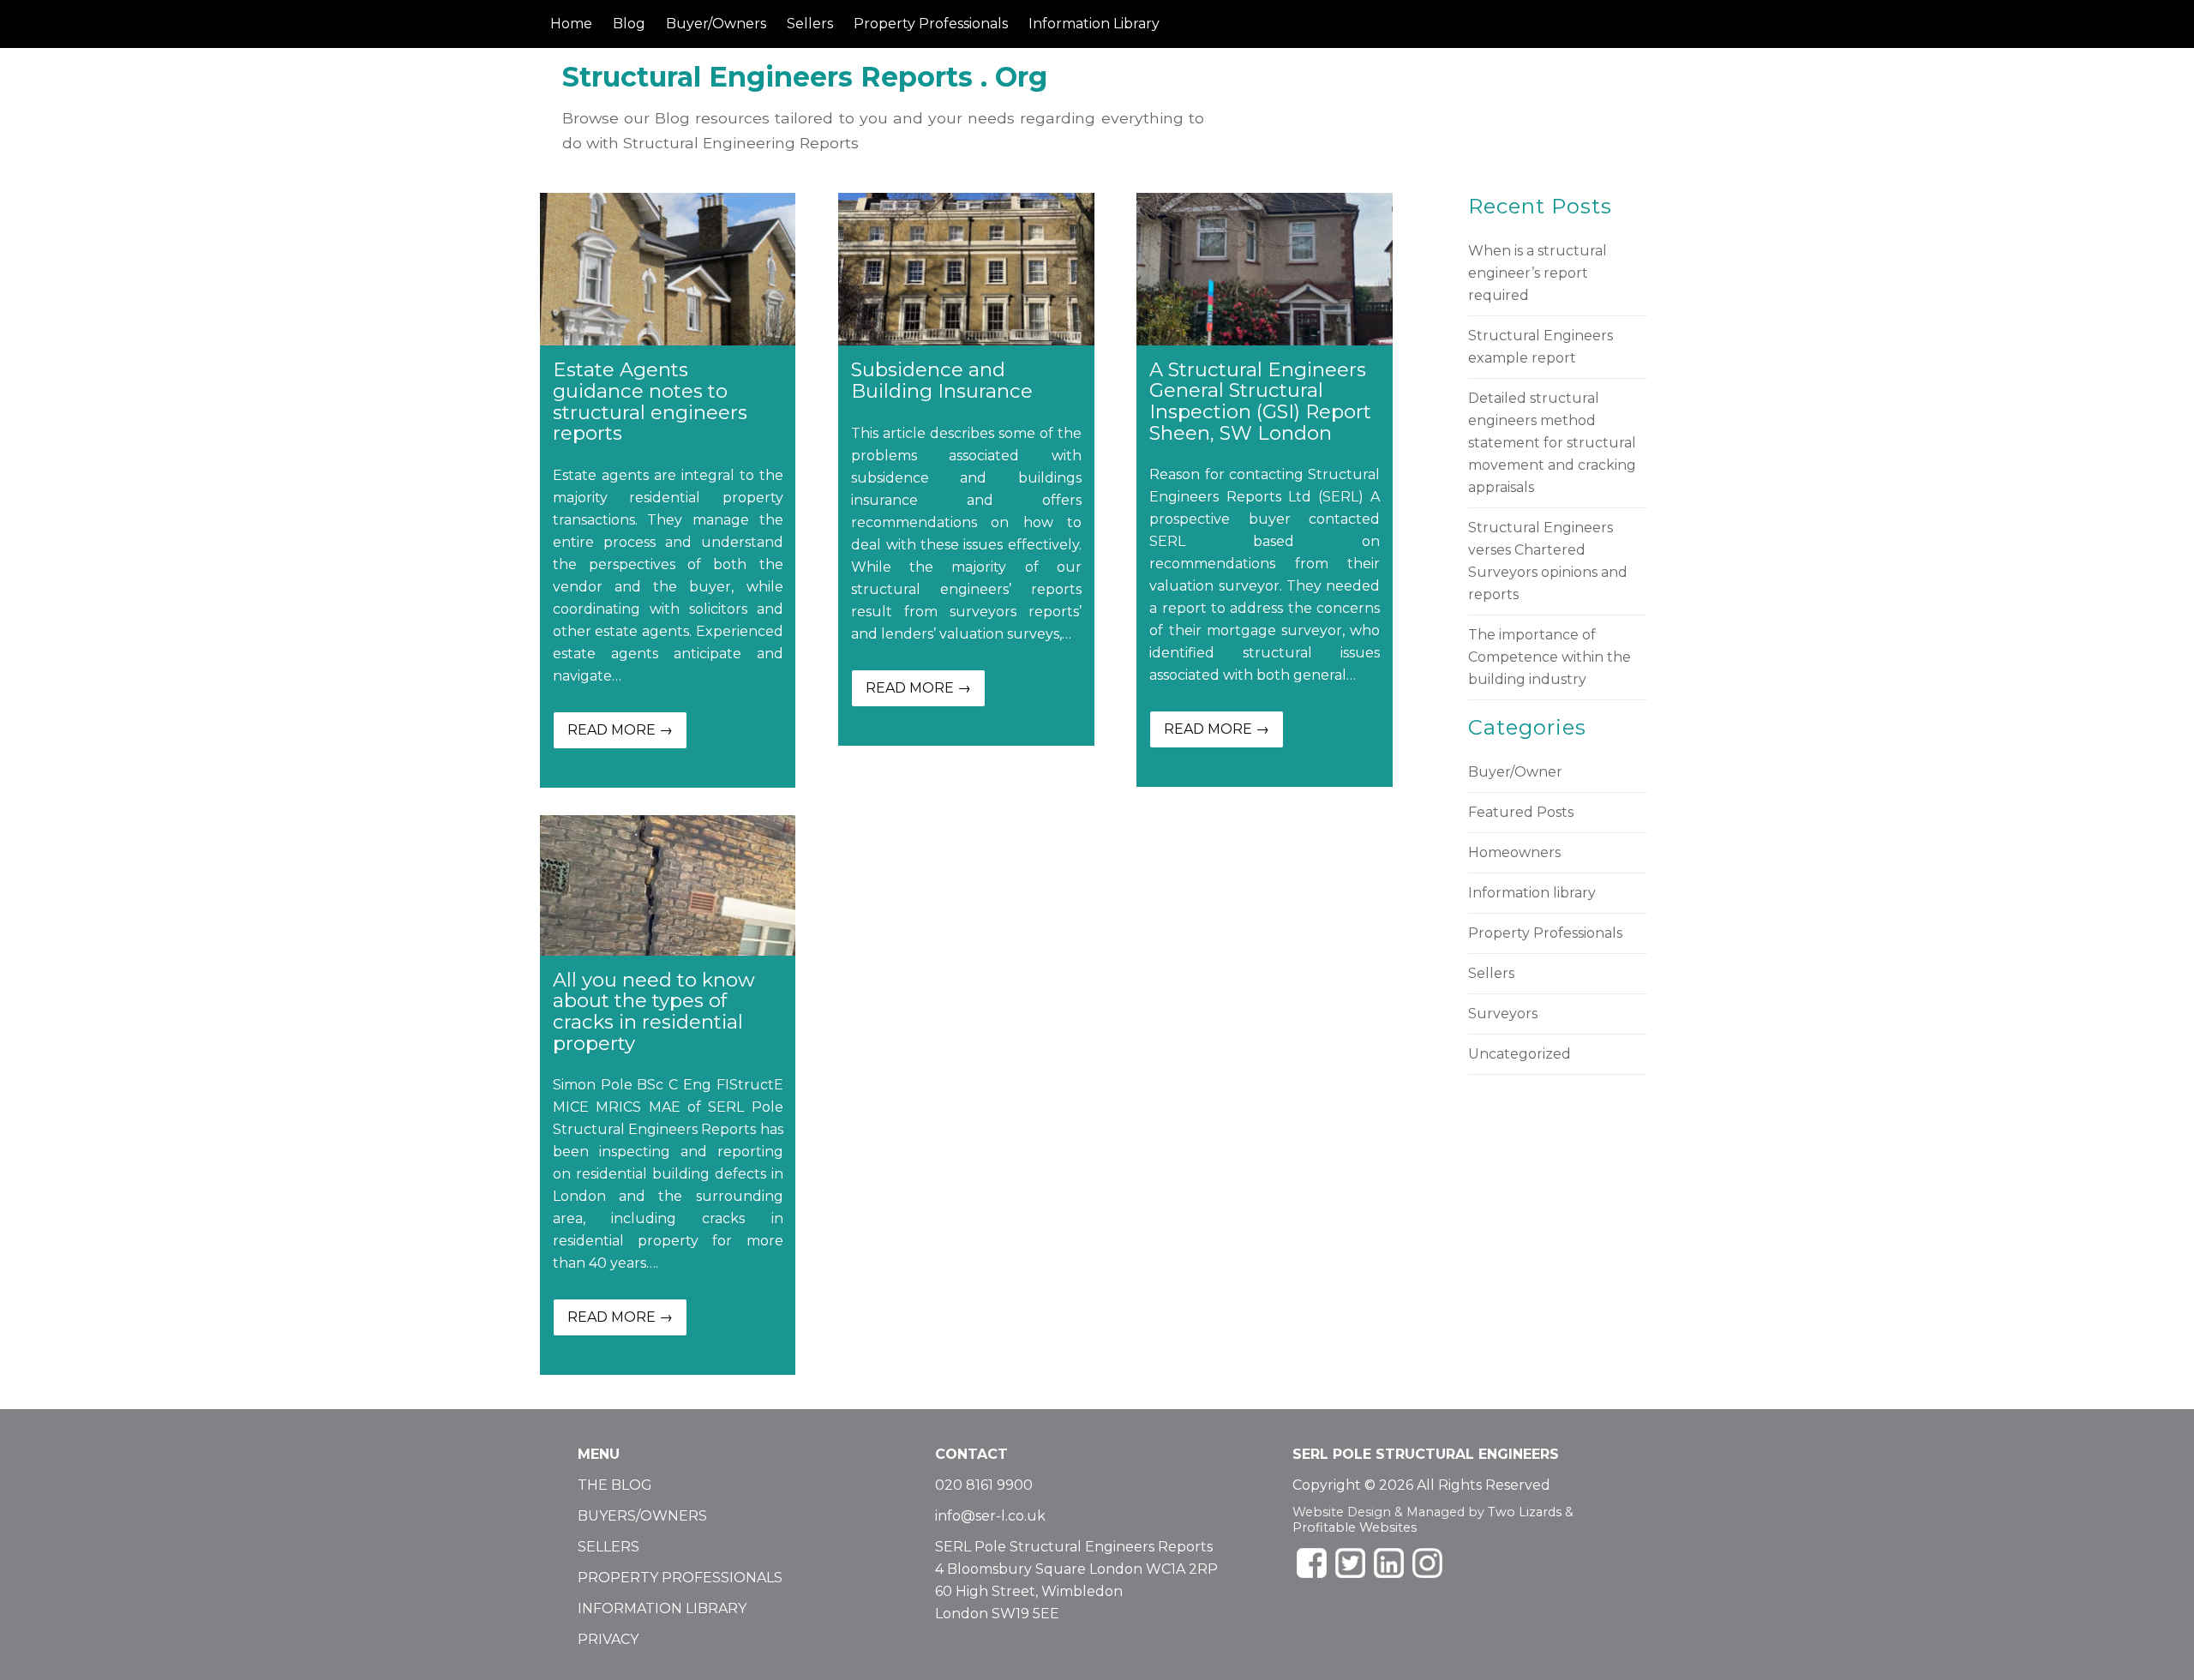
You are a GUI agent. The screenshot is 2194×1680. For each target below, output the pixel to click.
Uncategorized (1520, 1054)
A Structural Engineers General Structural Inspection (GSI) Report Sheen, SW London (1260, 401)
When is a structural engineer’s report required (1538, 273)
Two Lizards (1525, 1512)
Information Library (1094, 24)
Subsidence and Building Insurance (942, 380)
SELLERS (608, 1547)
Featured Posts (1521, 812)
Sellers (810, 24)
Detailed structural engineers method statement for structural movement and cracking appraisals (1552, 443)
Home (571, 24)
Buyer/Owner (1515, 772)
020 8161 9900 (984, 1485)
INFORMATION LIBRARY (662, 1608)
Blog (629, 24)
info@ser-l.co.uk (990, 1516)
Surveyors (1503, 1014)
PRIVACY (608, 1639)
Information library (1532, 893)
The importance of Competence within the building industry (1550, 657)
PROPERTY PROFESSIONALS (680, 1578)
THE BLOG (615, 1485)
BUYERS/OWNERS (642, 1516)
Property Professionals (931, 24)
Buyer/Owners (716, 24)
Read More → (620, 730)
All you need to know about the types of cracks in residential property (654, 1011)
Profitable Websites (1355, 1527)
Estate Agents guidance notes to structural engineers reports (650, 401)
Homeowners (1514, 852)
